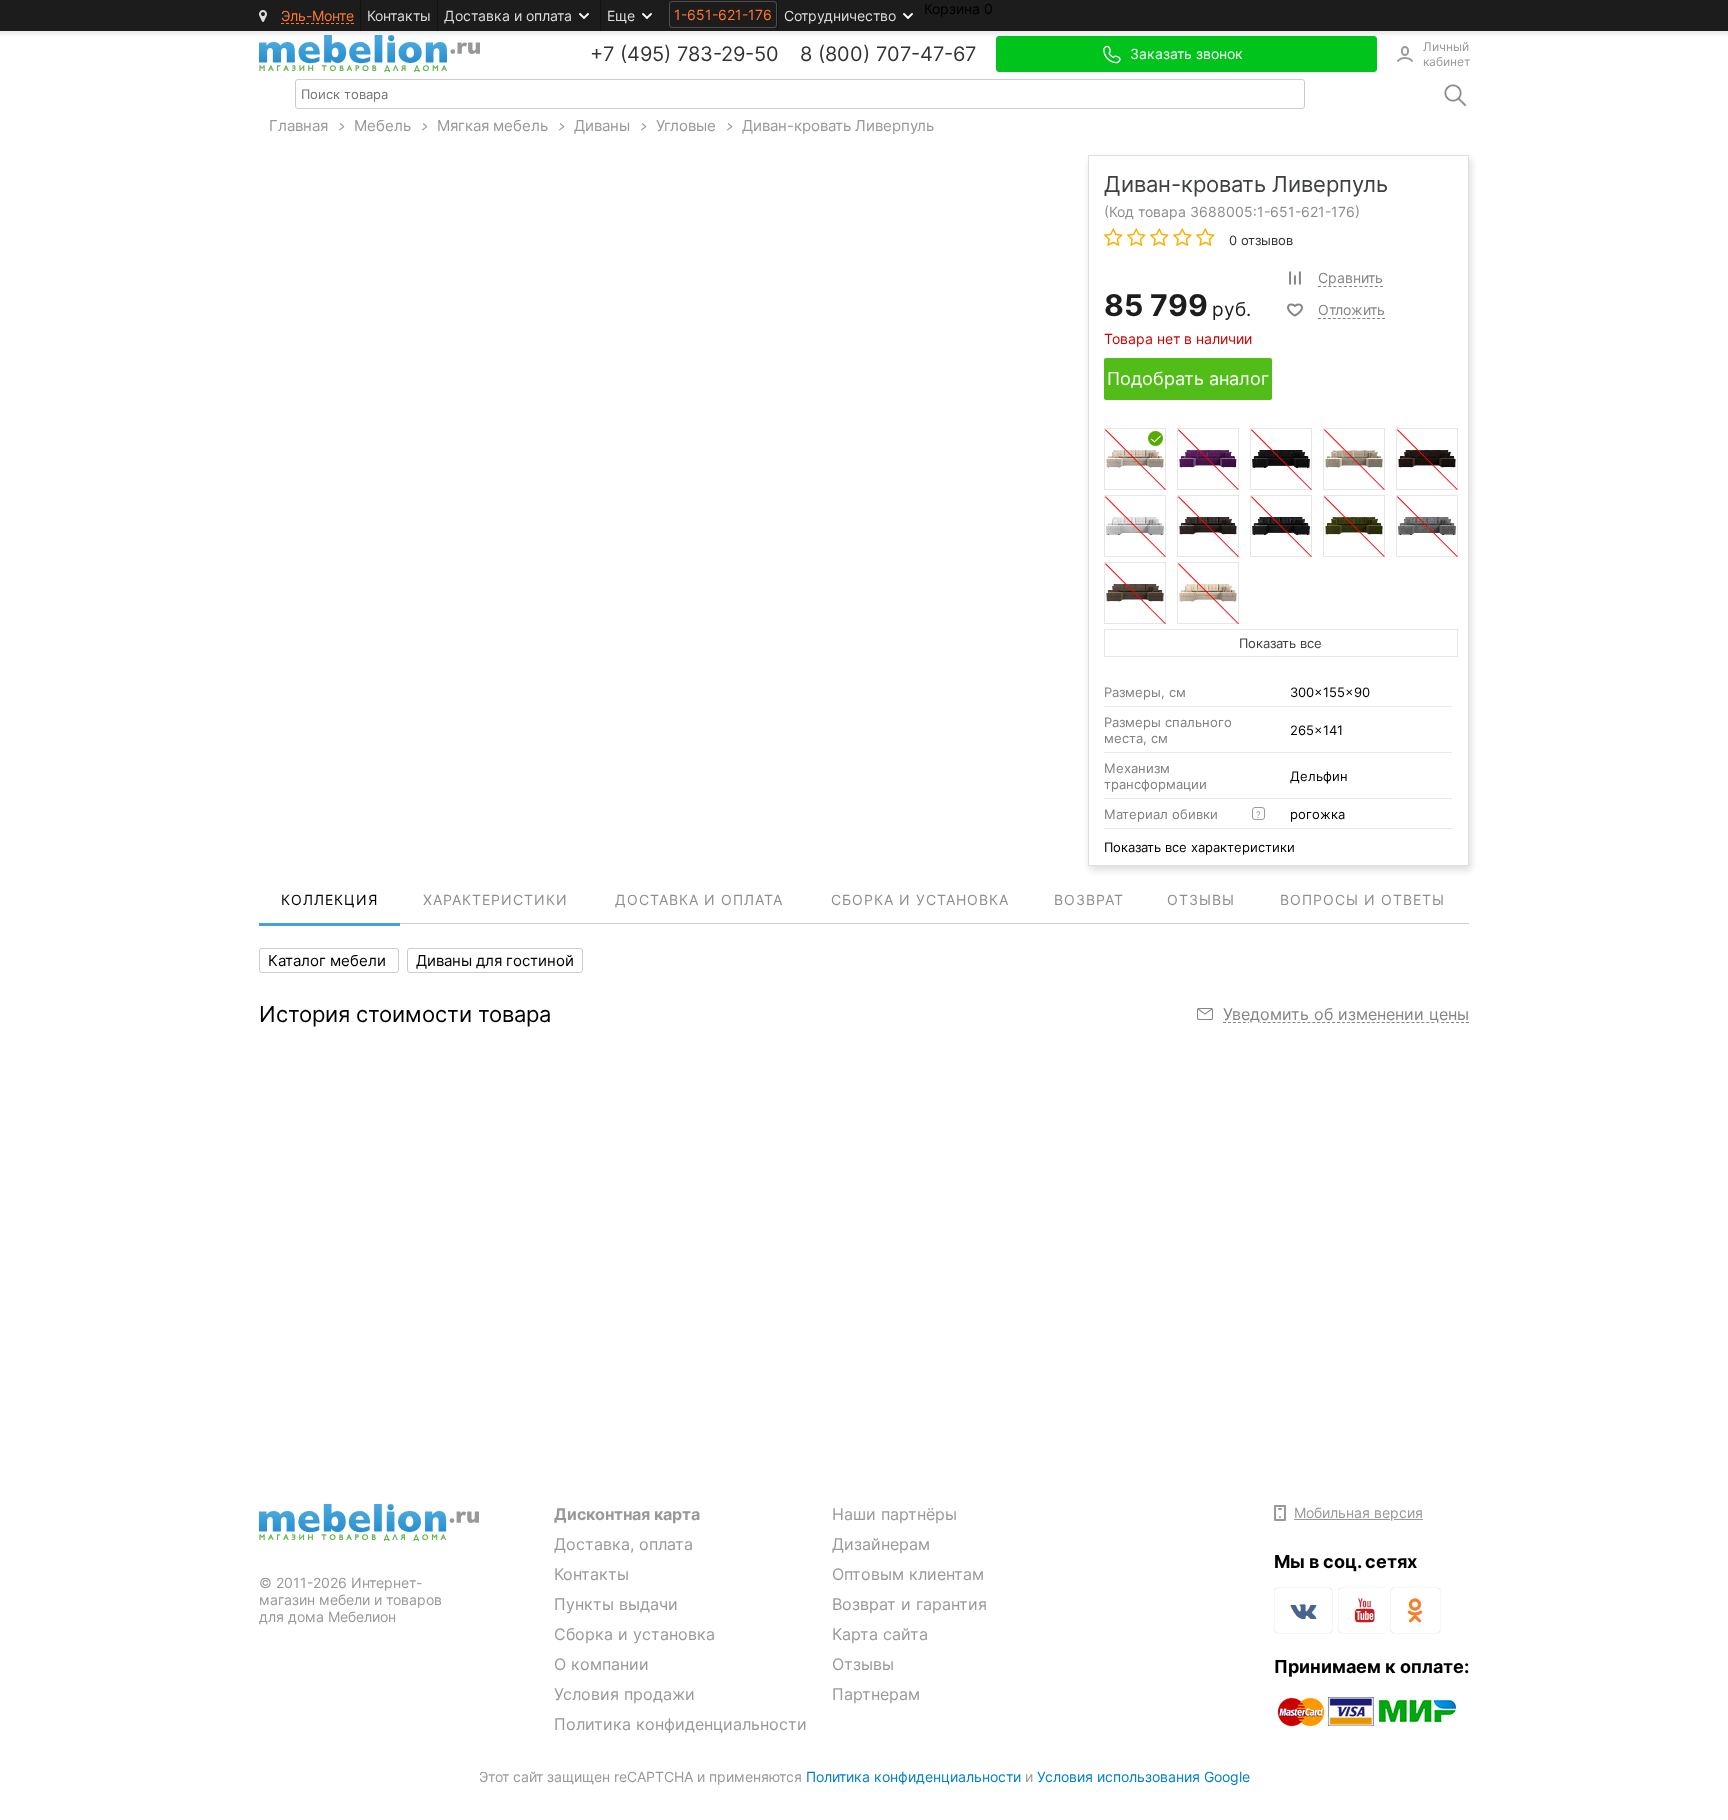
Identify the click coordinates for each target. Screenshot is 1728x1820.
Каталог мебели (329, 960)
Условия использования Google (1143, 1776)
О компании (601, 1664)
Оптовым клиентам (908, 1574)
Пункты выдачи (616, 1604)
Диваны (602, 125)
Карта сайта (880, 1634)
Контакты (399, 15)
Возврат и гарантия (909, 1604)
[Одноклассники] (1415, 1610)
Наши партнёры (894, 1514)
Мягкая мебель (492, 125)
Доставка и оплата (508, 15)
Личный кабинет (1446, 54)
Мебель (382, 125)
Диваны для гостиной (495, 960)
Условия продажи (624, 1694)
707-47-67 (926, 54)
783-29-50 (728, 54)
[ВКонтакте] (1303, 1610)
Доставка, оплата (623, 1544)
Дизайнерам (881, 1544)
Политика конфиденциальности (680, 1724)
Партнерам (876, 1694)
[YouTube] (1361, 1614)
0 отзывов (1259, 240)
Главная (298, 125)
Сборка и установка (634, 1634)
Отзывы (863, 1664)
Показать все (1280, 643)
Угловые (686, 125)
